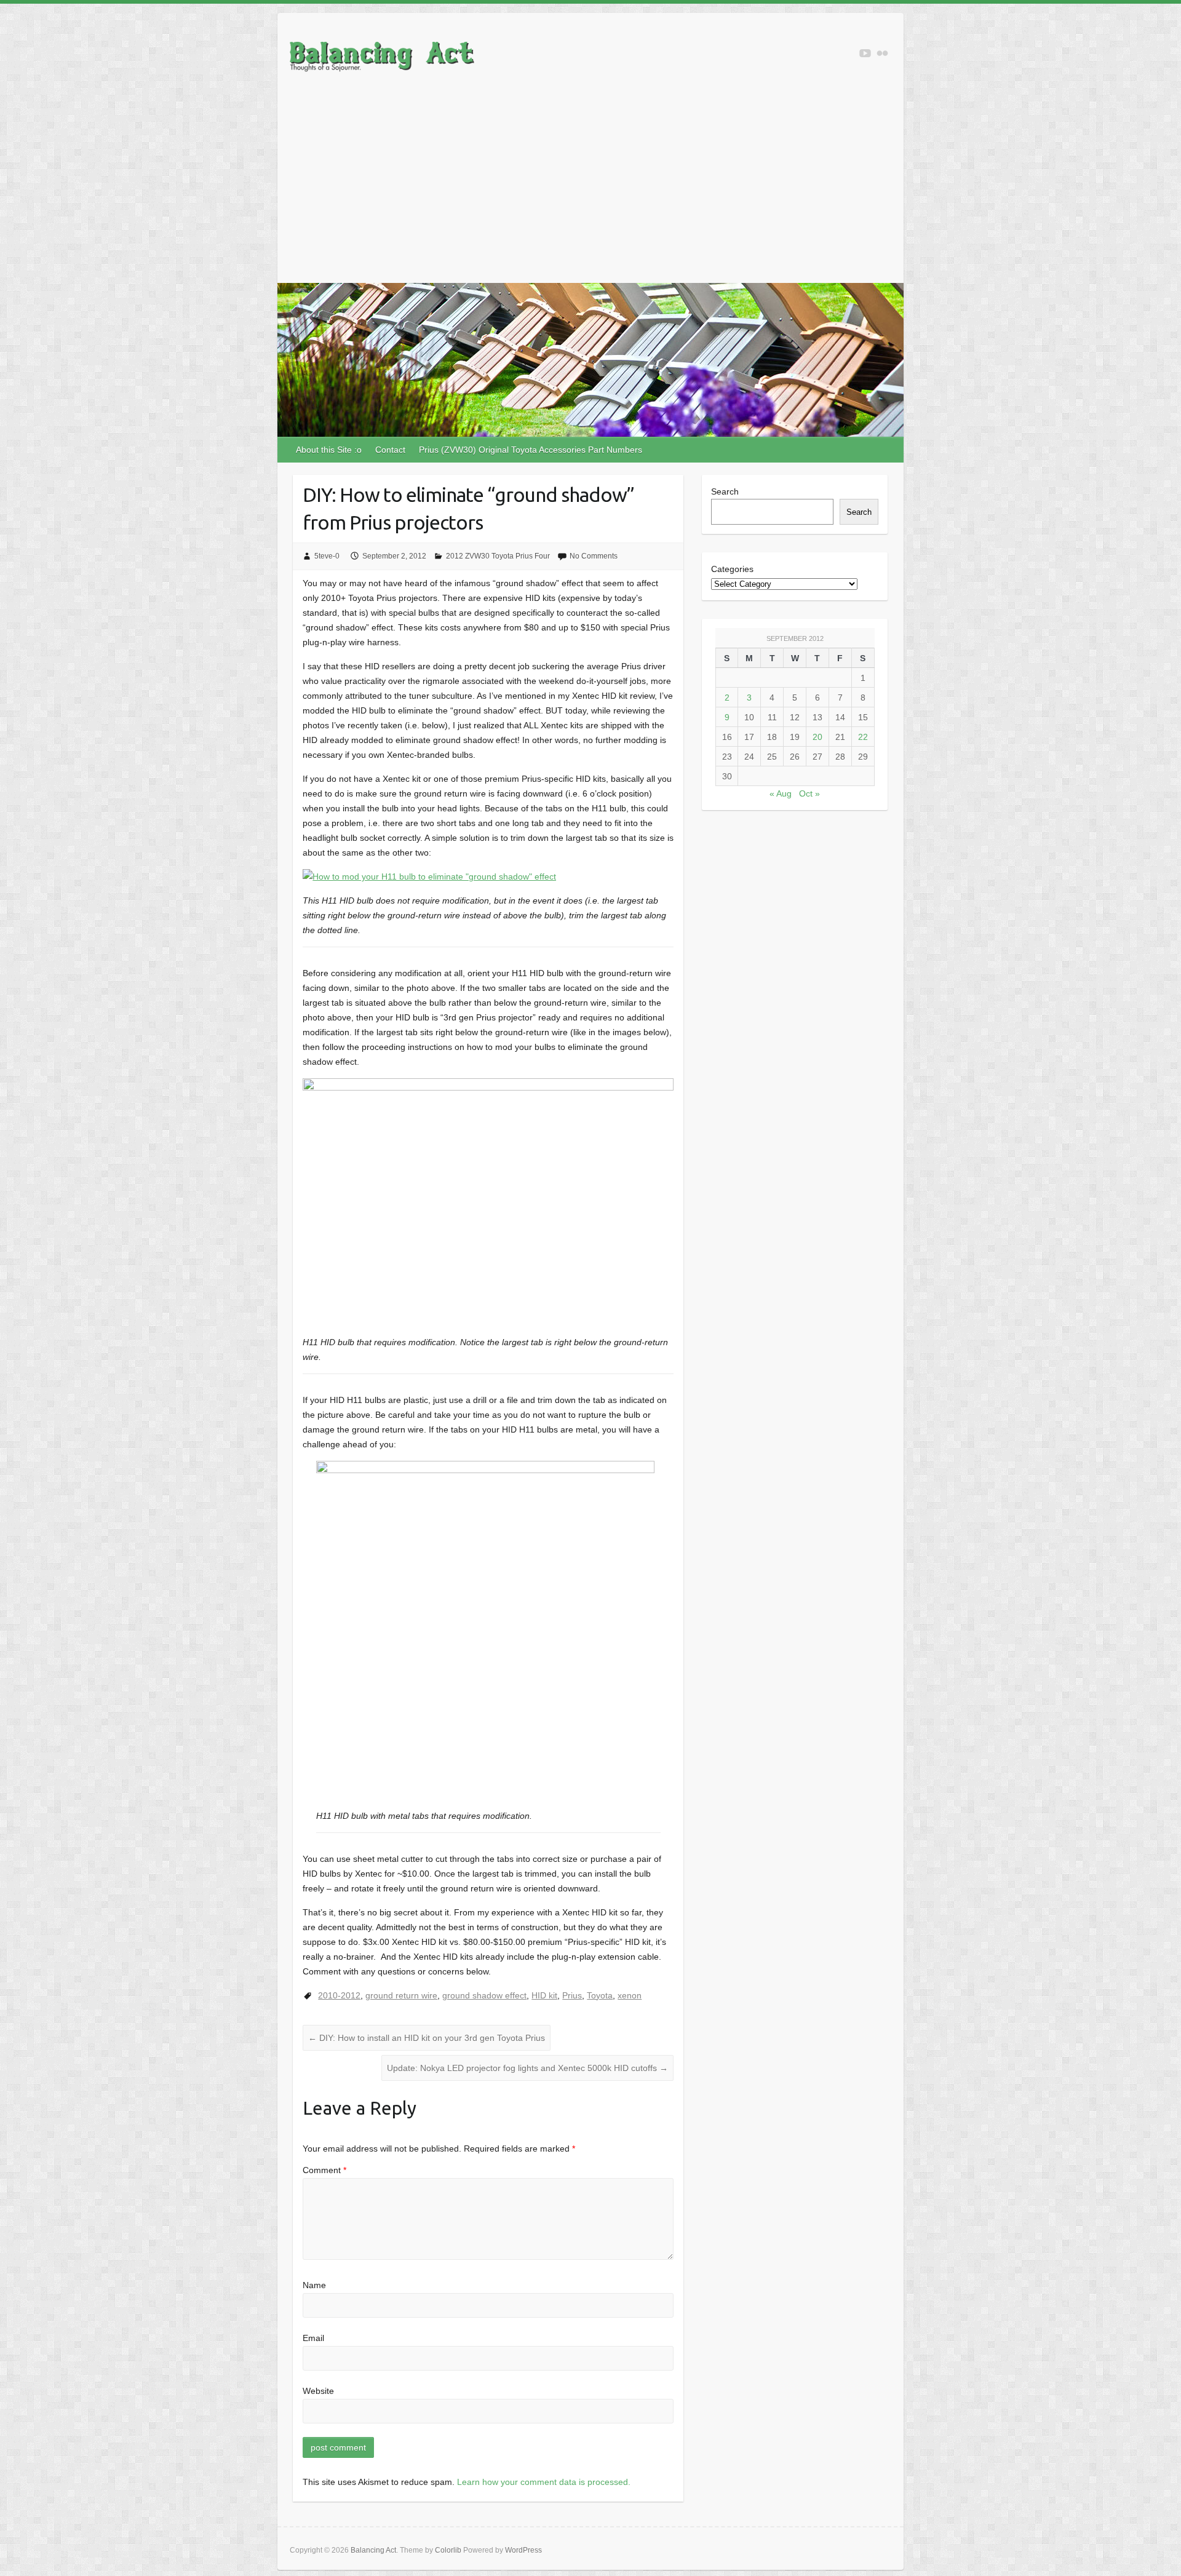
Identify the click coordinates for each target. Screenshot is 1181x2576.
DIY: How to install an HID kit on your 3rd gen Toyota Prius (427, 2038)
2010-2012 (339, 1995)
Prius (572, 1995)
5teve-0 (327, 556)
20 (817, 737)
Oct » (809, 793)
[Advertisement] (590, 191)
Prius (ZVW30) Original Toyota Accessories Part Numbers (531, 450)
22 (863, 737)
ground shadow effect (484, 1995)
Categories (732, 569)
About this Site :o (329, 450)
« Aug (781, 793)
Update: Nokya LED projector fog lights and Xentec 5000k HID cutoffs (527, 2068)
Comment (324, 2170)
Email (313, 2338)
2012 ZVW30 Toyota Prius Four (498, 556)
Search (725, 491)
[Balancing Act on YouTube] (865, 53)
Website (318, 2391)
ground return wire (401, 1995)
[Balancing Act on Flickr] (882, 53)
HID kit (544, 1995)
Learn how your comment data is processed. (544, 2482)
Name (314, 2285)
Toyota (600, 1995)
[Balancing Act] (382, 59)
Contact (390, 450)
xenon (630, 1995)
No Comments (594, 556)
